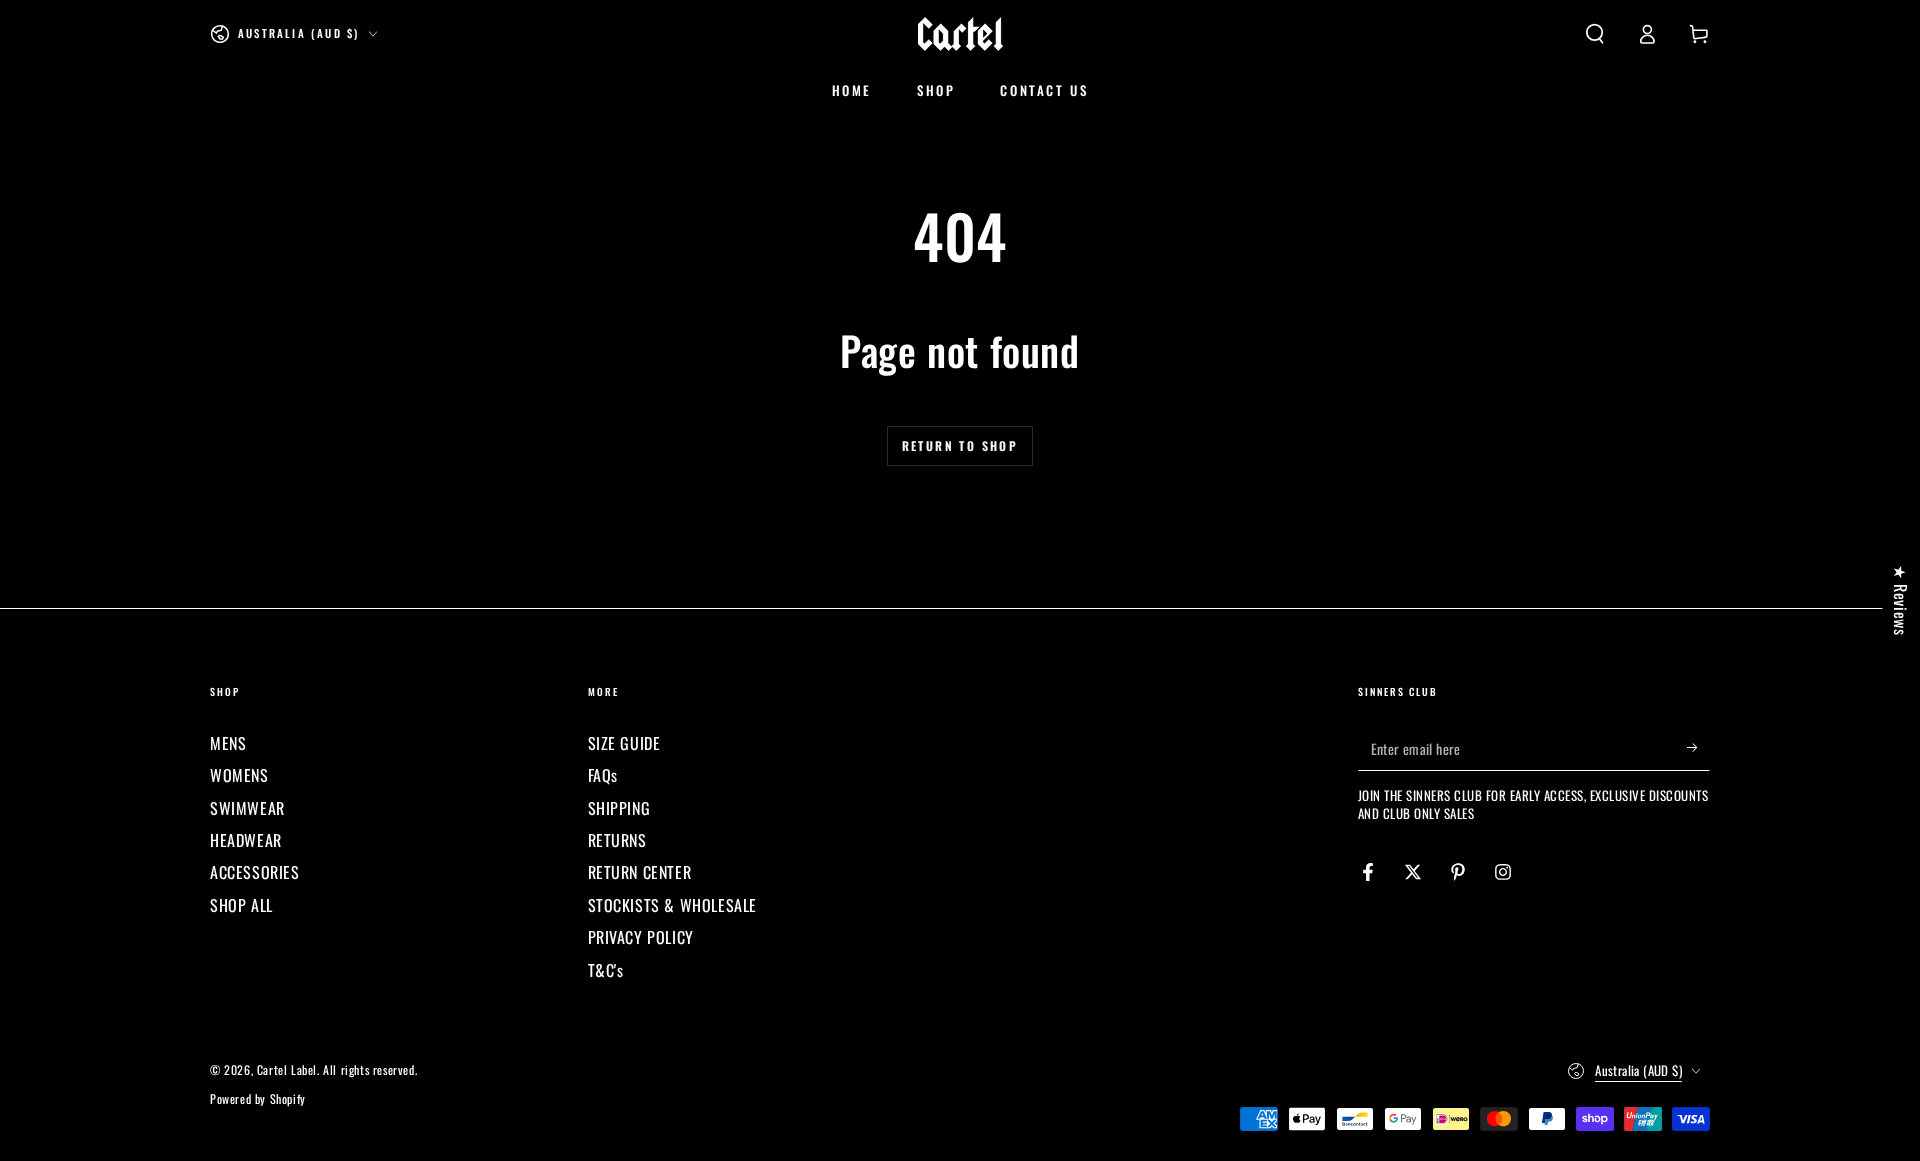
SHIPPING (619, 808)
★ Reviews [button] (1901, 599)
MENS (228, 743)
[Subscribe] (1698, 748)
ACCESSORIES (255, 872)
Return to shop (960, 445)
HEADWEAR (246, 840)
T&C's (606, 970)
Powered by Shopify (258, 1099)
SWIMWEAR (247, 808)
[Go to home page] (960, 34)
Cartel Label (287, 1069)
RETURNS (617, 840)
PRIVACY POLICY (641, 937)
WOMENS (239, 775)
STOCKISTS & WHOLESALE (673, 905)
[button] (1595, 34)
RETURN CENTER (640, 872)
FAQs (603, 775)
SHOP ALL (241, 905)
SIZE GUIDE (624, 743)
